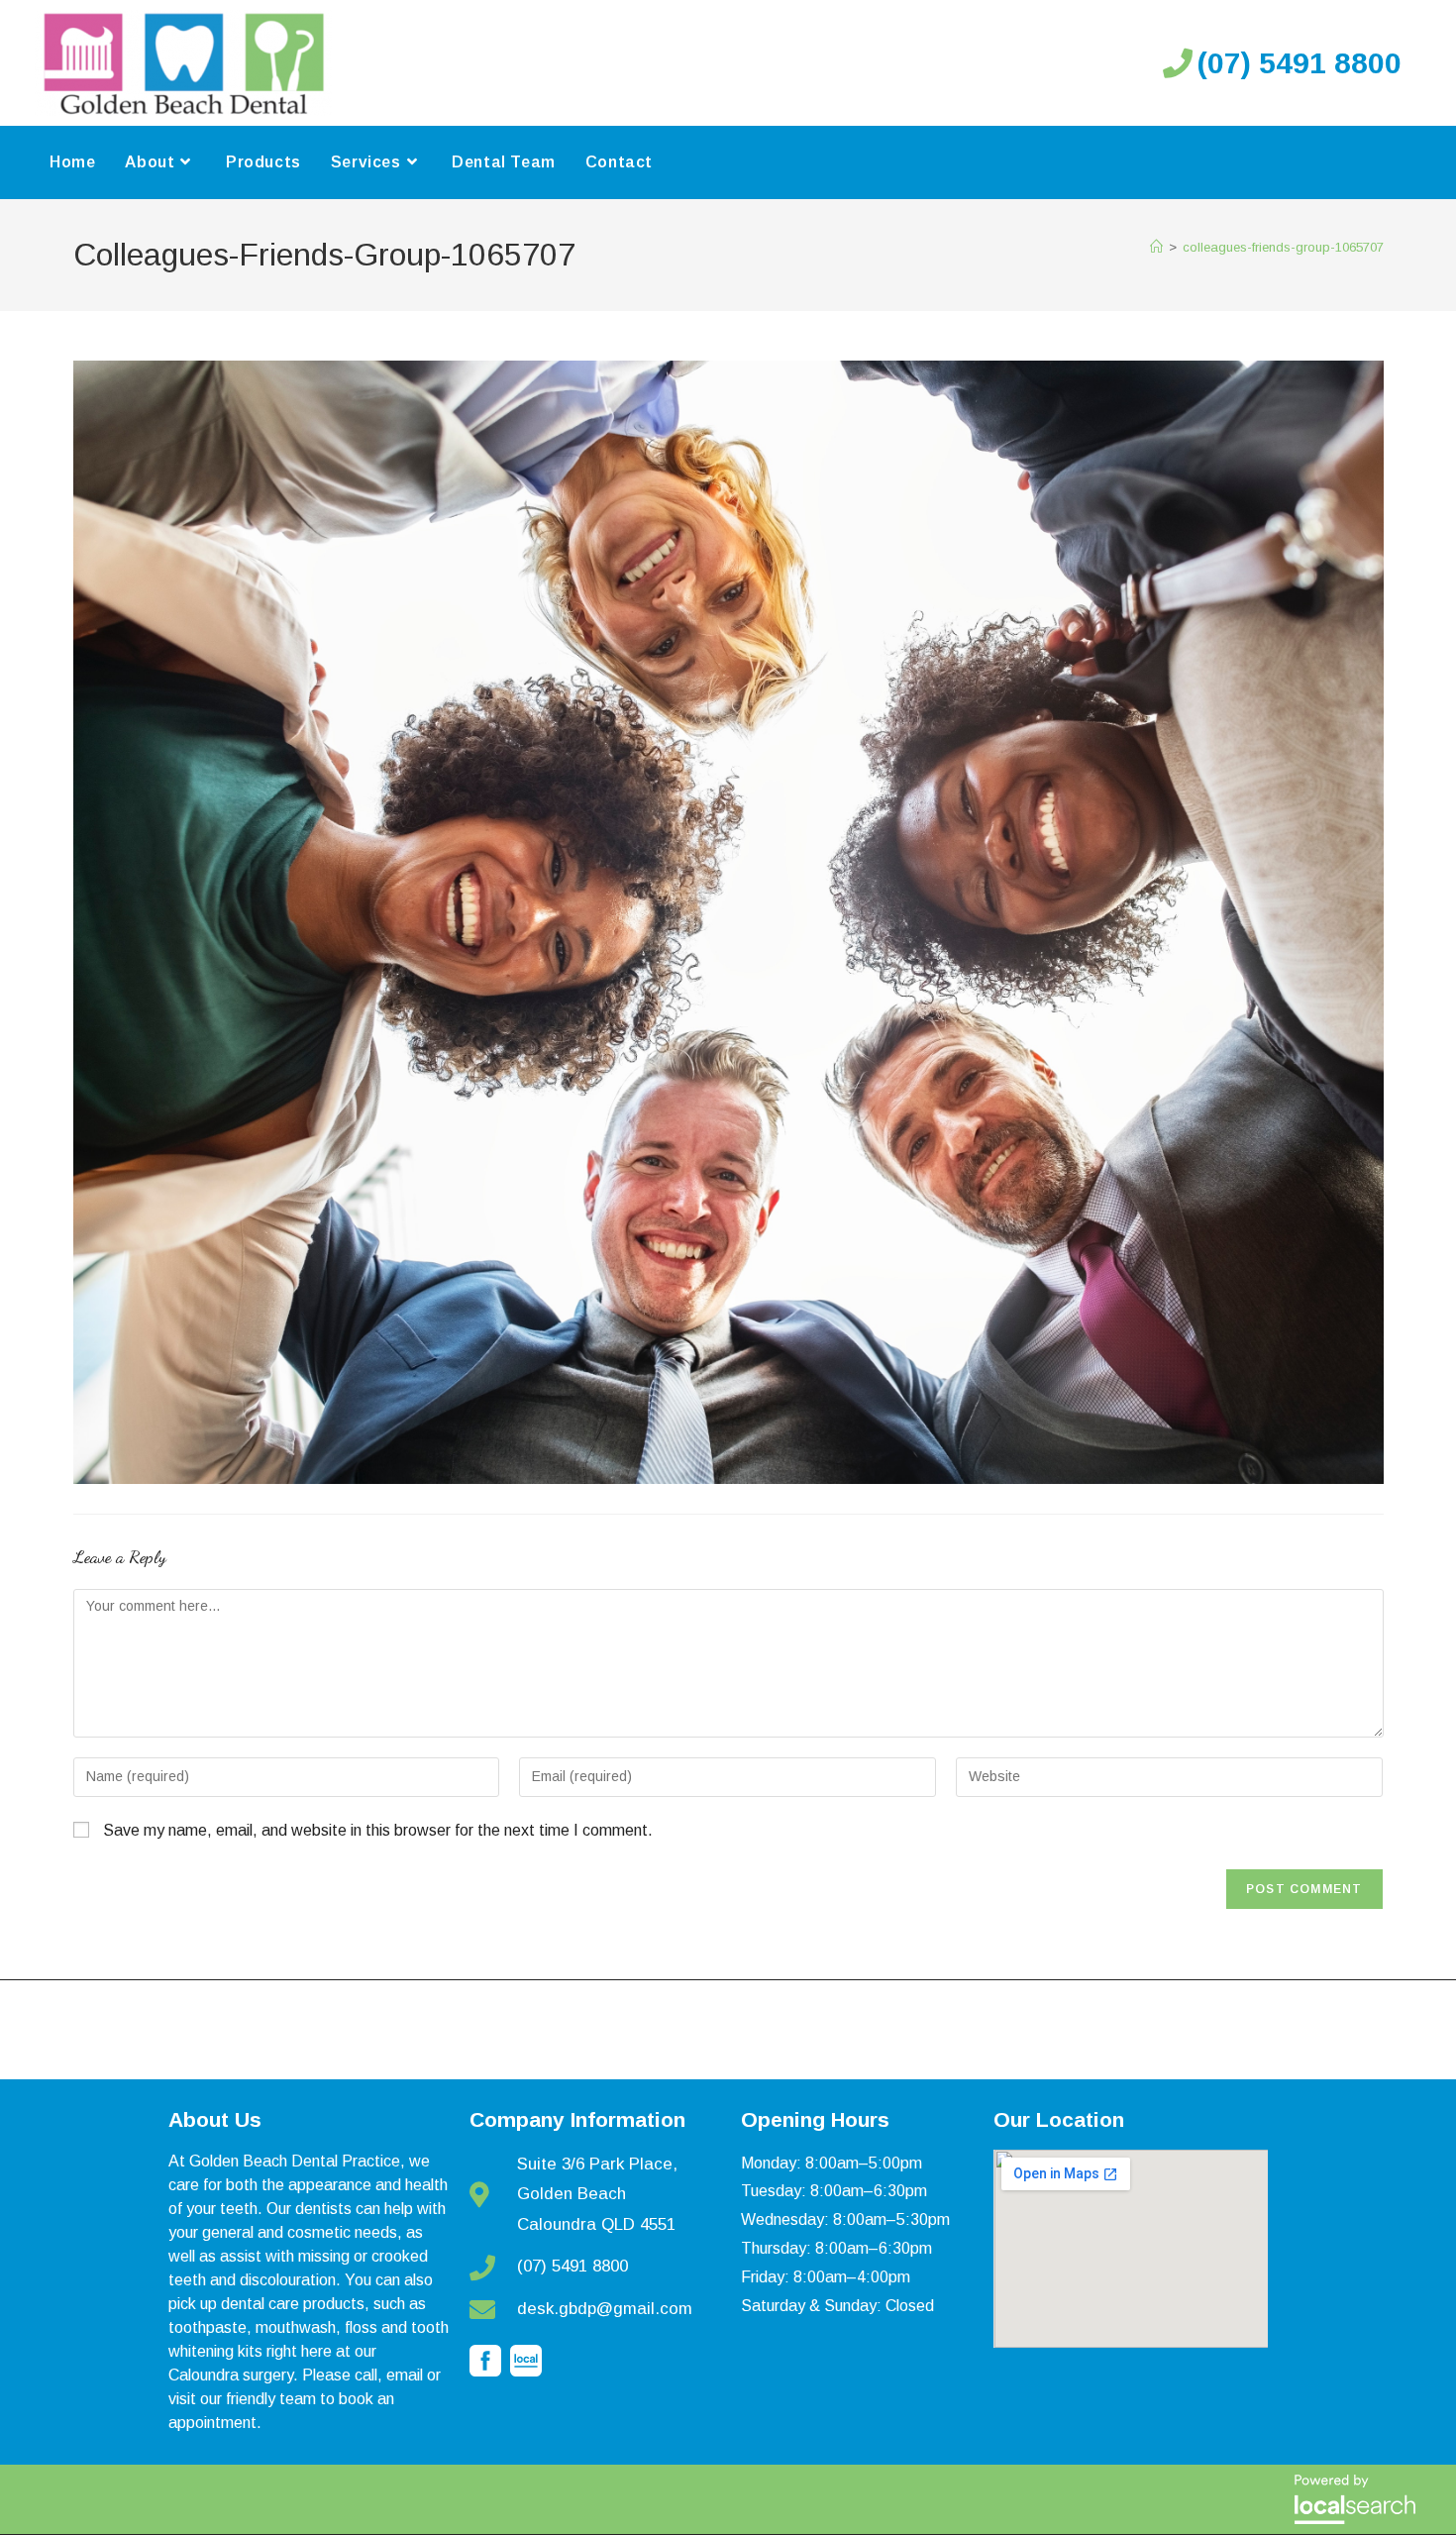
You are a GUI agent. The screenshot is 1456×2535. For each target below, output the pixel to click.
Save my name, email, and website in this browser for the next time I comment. (378, 1830)
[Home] (1156, 247)
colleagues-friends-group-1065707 (1283, 247)
